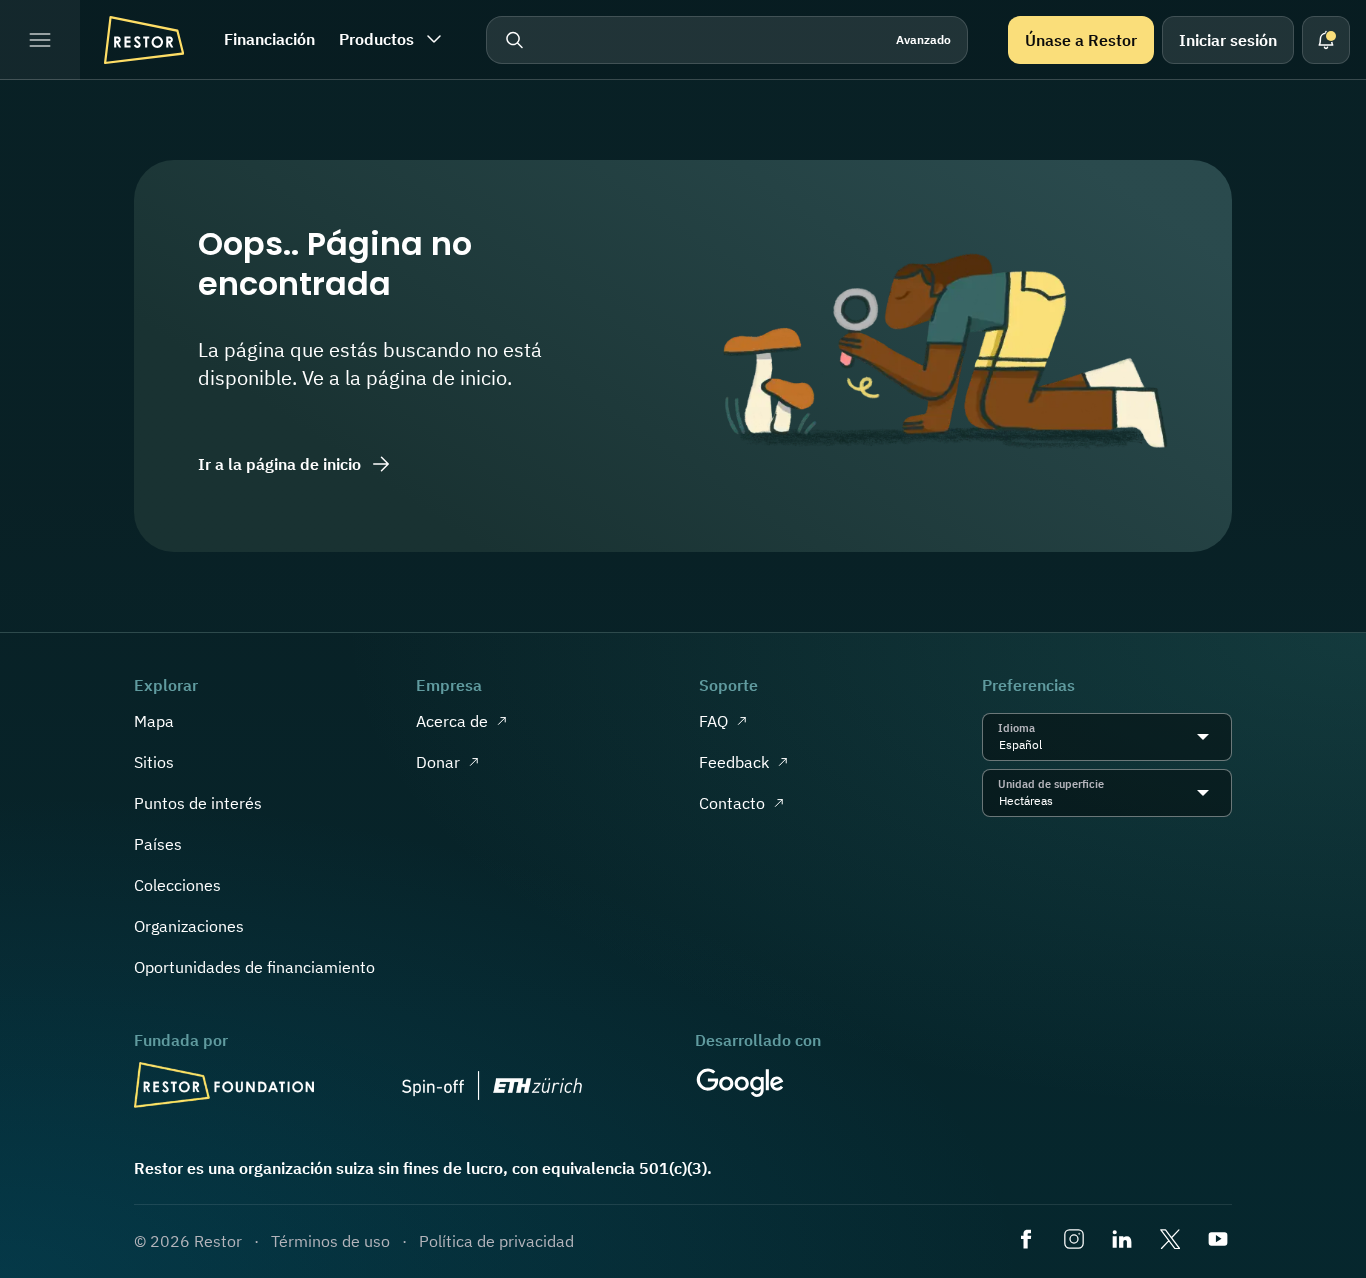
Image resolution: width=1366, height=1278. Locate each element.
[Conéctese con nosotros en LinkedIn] (1124, 1241)
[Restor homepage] (144, 40)
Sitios (154, 762)
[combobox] (1047, 745)
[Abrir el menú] (40, 40)
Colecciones (177, 885)
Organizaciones (189, 926)
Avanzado (923, 39)
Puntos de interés (198, 803)
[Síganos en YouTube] (1220, 1241)
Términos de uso (330, 1241)
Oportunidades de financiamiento (254, 967)
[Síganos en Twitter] (1172, 1241)
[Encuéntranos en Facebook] (1028, 1241)
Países (158, 844)
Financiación (269, 39)
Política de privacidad (496, 1241)
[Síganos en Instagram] (1076, 1241)
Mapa (154, 721)
